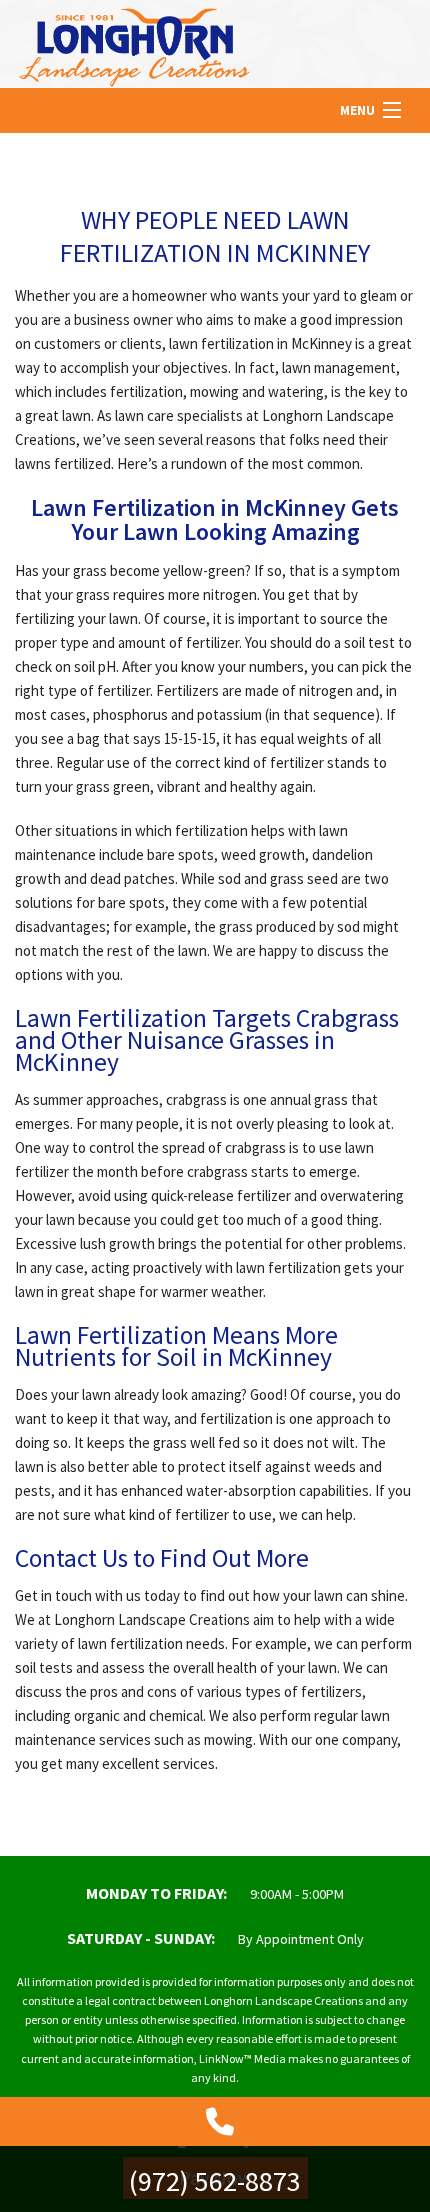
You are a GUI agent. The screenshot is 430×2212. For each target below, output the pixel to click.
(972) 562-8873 (215, 2181)
